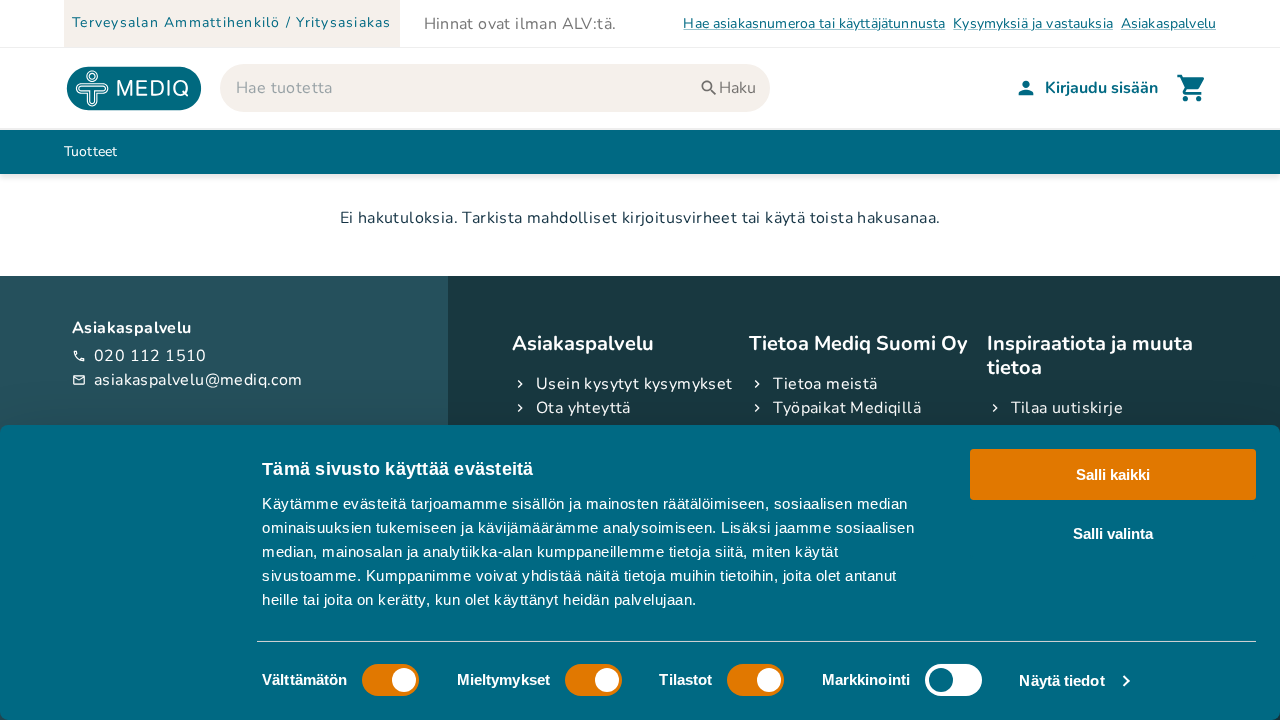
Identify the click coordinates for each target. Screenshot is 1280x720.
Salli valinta (1113, 532)
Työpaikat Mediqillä (847, 408)
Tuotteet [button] (90, 151)
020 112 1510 (139, 356)
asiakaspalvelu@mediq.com (187, 380)
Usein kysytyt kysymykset (634, 384)
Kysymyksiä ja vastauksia (1033, 23)
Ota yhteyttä (583, 408)
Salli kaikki (1113, 474)
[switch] (593, 680)
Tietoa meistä (825, 384)
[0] (1192, 88)
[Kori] (1192, 88)
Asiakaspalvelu (1168, 23)
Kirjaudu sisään (1101, 88)
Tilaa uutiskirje (1067, 408)
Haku (737, 88)
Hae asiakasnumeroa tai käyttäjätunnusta (814, 23)
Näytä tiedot (1061, 680)
